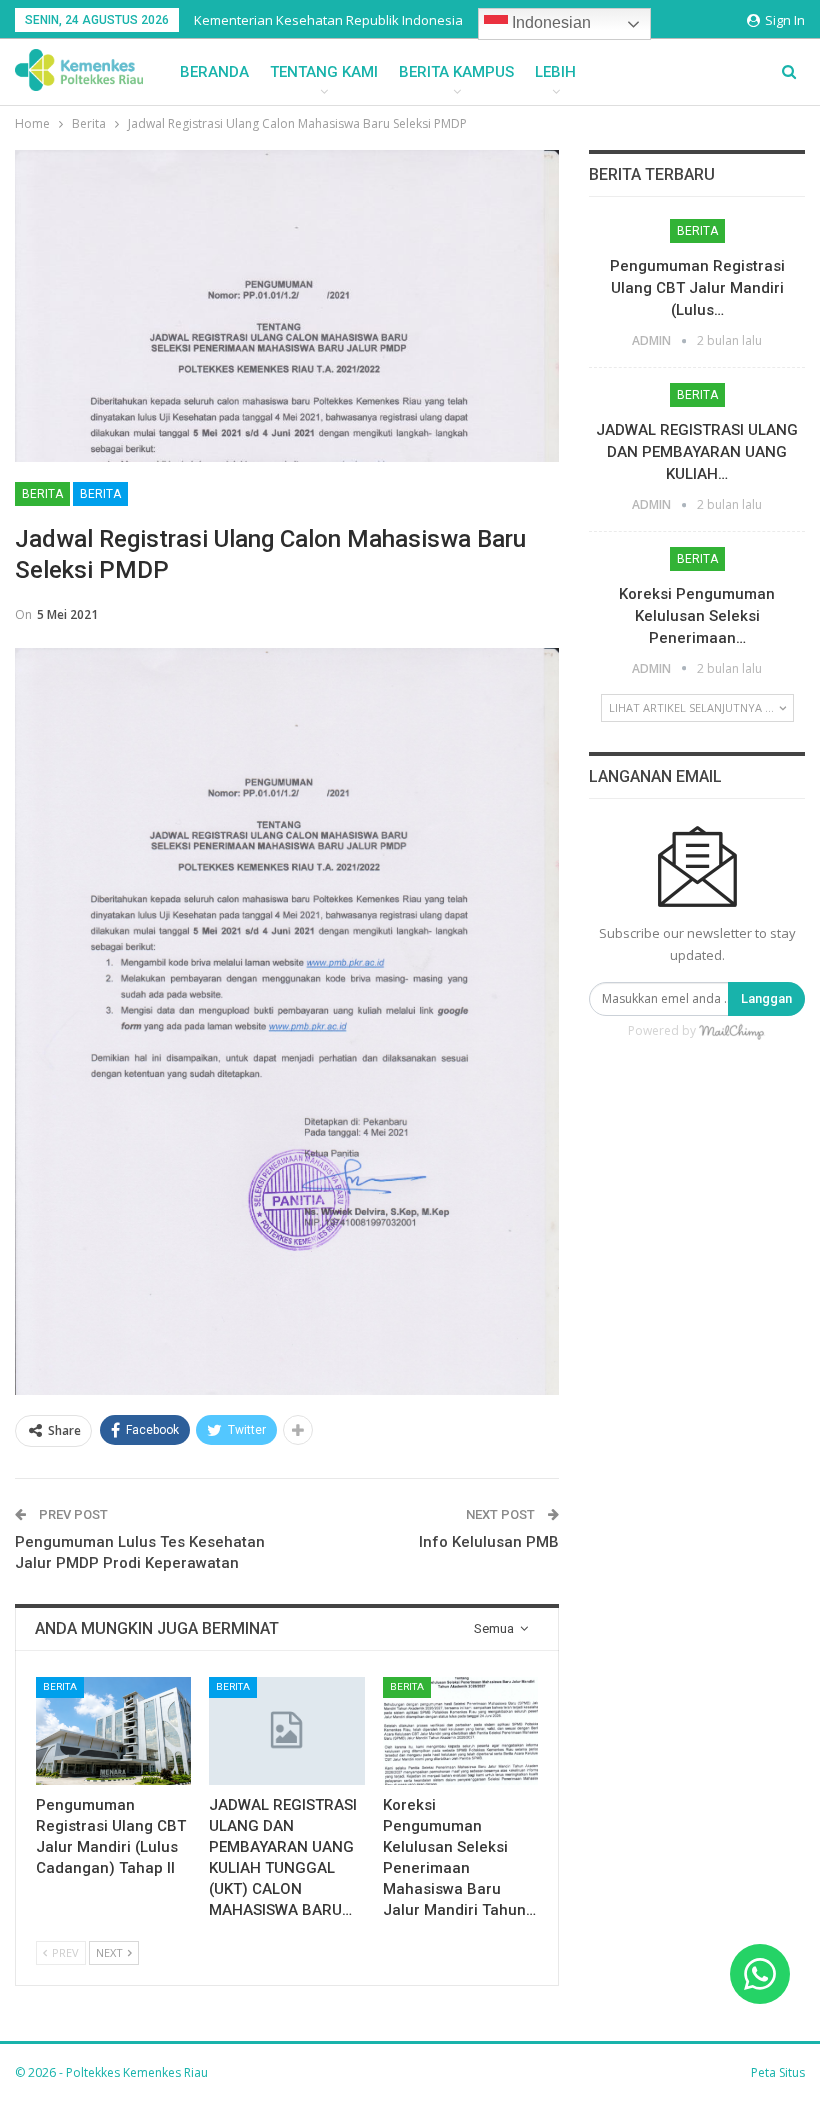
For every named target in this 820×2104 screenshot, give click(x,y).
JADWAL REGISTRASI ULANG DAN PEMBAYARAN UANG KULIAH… (697, 452)
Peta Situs (778, 2072)
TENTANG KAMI (324, 72)
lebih (555, 72)
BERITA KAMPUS (456, 72)
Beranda (214, 72)
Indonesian (549, 22)
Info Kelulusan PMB (489, 1542)
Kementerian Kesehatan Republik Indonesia (328, 20)
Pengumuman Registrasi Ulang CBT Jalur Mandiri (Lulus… (697, 288)
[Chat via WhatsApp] (760, 1974)
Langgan (766, 998)
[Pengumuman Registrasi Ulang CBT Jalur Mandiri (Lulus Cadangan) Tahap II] (113, 1731)
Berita (42, 494)
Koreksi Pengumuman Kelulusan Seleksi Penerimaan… (697, 616)
